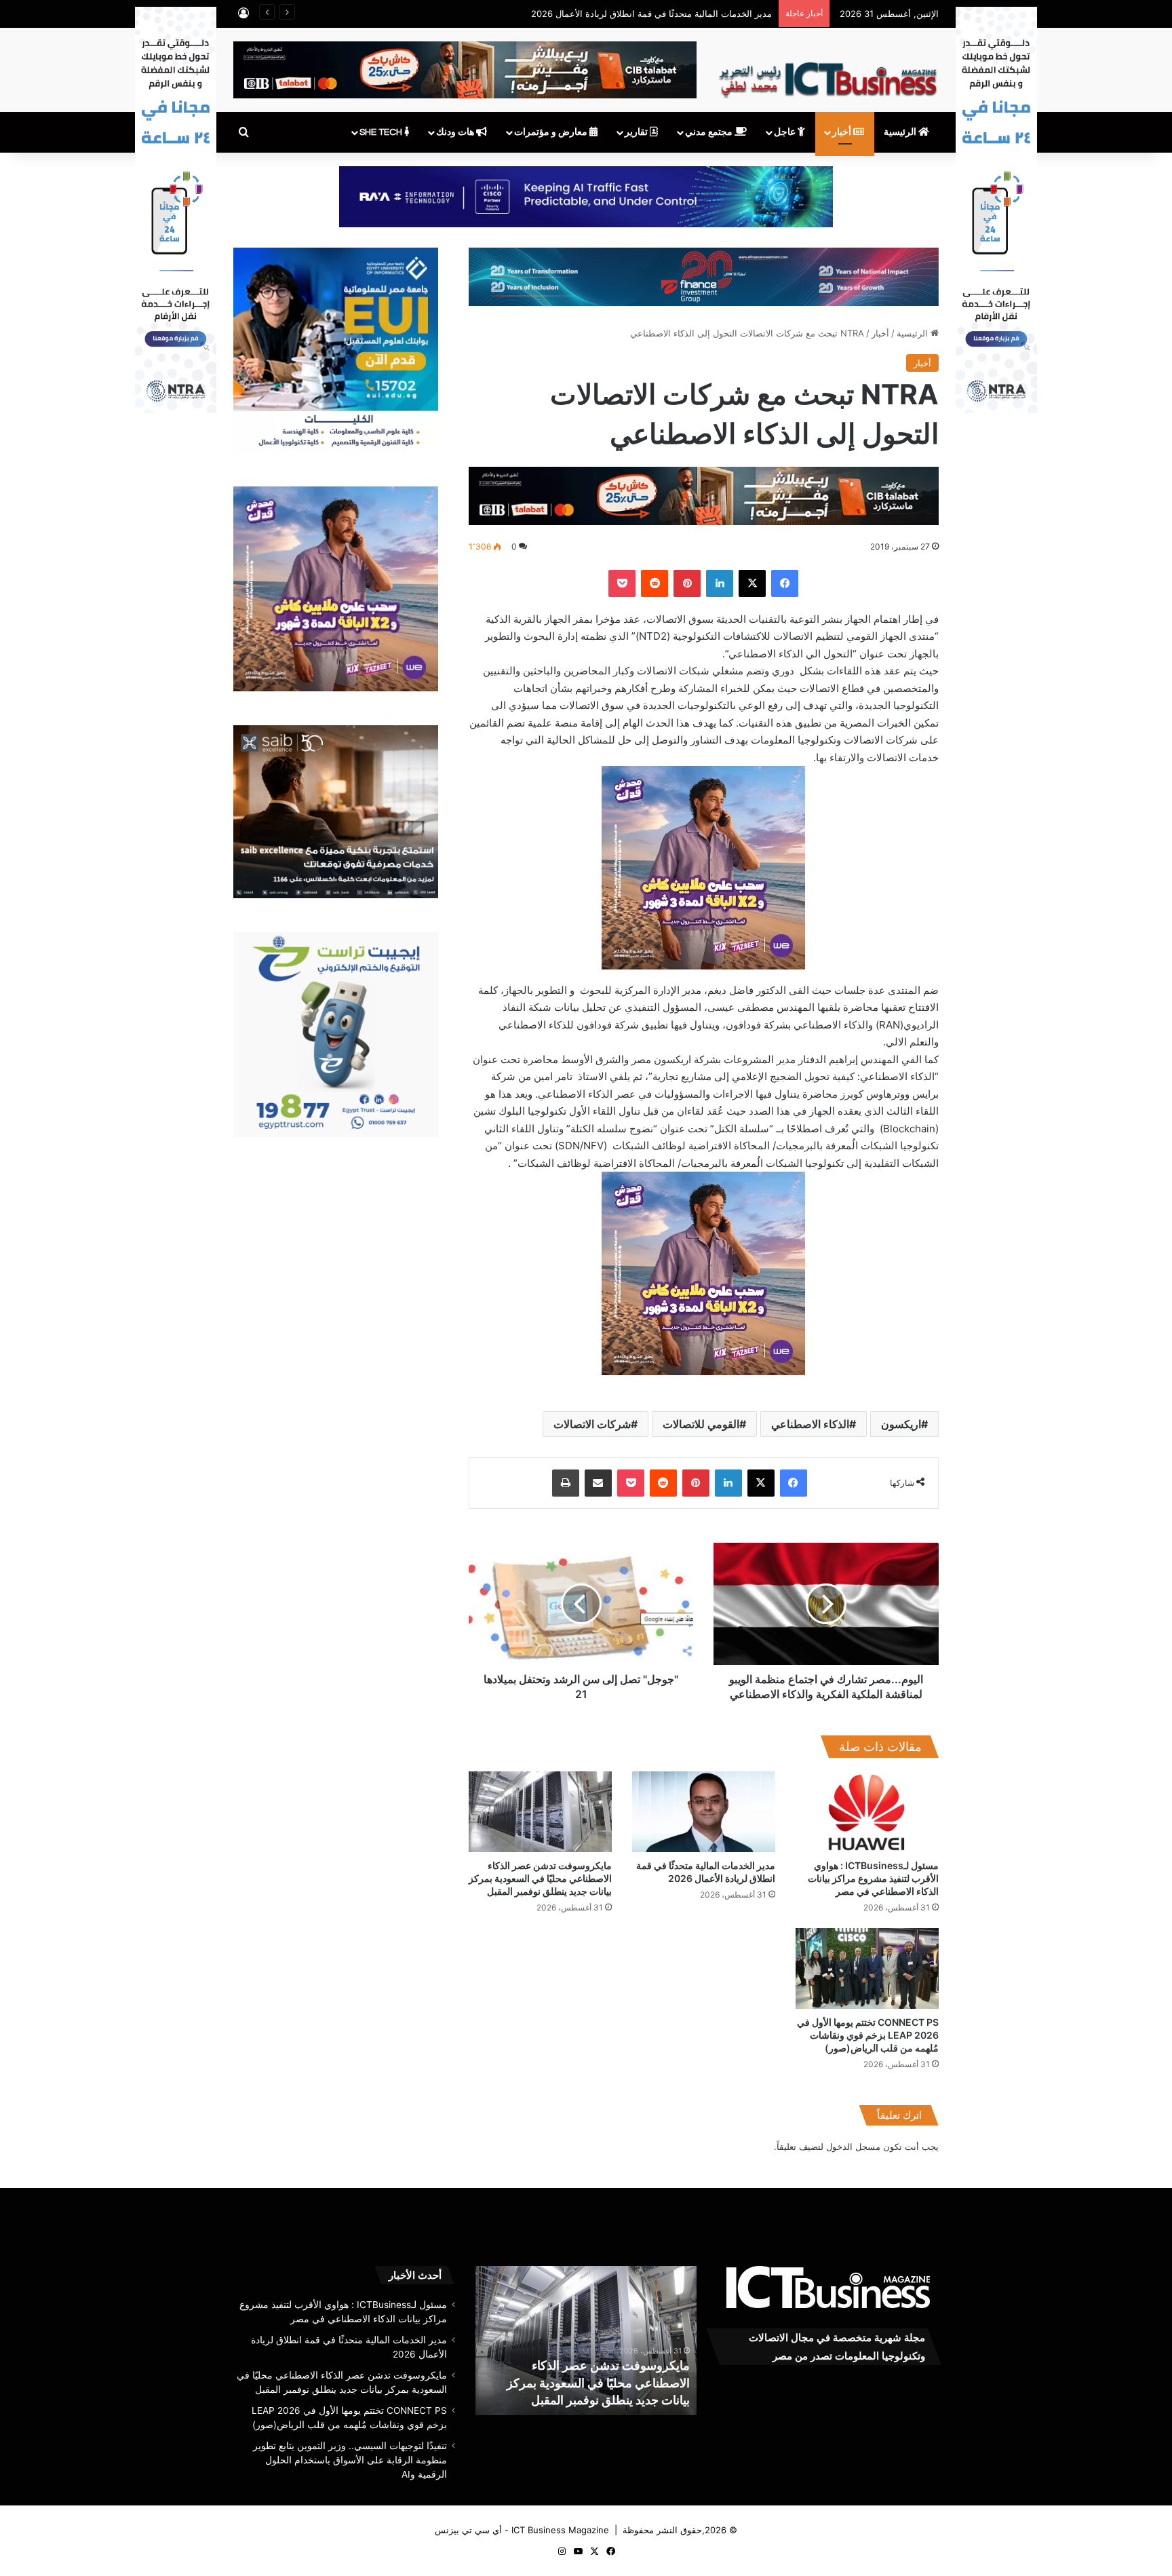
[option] (586, 2341)
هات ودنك (456, 132)
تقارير (637, 132)
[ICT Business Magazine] (828, 74)
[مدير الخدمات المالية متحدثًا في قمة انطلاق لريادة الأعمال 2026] (704, 1812)
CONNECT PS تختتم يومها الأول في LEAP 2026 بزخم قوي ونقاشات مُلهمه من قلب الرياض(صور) (868, 2035)
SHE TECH (382, 132)
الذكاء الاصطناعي (810, 1424)
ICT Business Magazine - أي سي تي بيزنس (522, 2530)
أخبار (843, 132)
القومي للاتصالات (701, 1424)
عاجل (786, 132)
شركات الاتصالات (592, 1424)
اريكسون (901, 1424)
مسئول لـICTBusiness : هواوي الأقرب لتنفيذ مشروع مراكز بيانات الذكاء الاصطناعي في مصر (873, 1878)
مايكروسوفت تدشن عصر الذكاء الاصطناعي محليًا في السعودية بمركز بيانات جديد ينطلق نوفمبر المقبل (581, 14)
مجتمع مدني (710, 132)
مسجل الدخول (853, 2147)
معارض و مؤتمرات (552, 132)
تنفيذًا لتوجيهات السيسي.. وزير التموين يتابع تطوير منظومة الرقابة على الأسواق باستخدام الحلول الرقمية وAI (350, 2460)
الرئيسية (901, 132)
